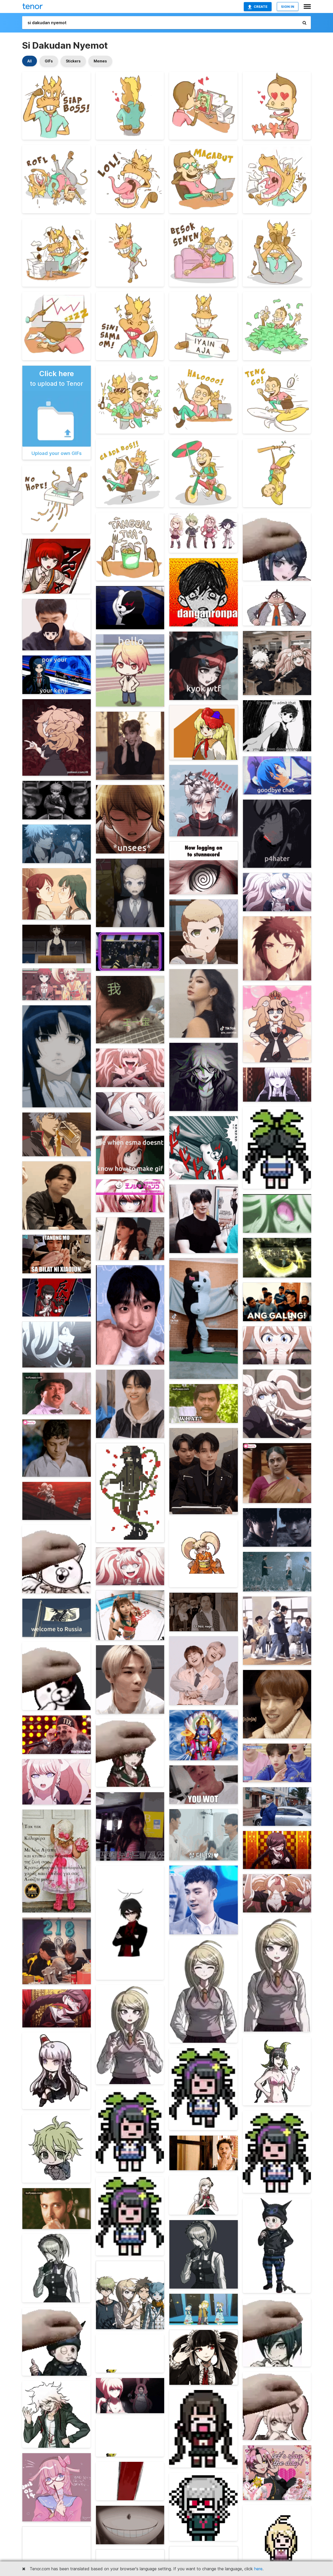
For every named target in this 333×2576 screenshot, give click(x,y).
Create (261, 7)
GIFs (49, 61)
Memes (100, 61)
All (30, 61)
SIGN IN (288, 7)
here (258, 2569)
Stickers (73, 61)
